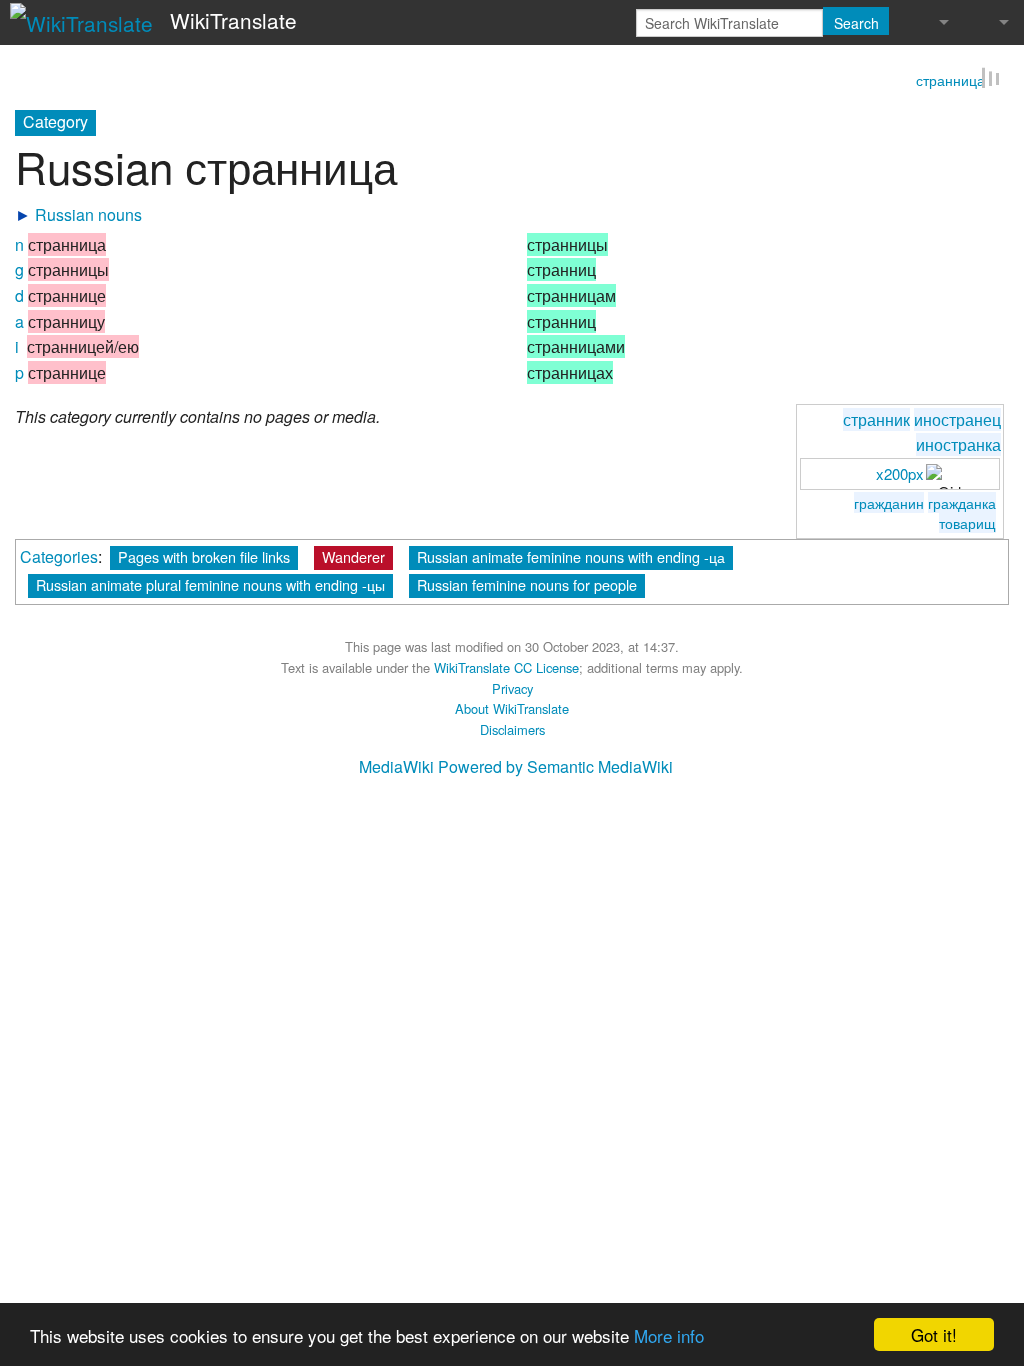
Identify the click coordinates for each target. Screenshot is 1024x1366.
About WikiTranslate (512, 710)
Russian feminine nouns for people (527, 586)
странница (950, 82)
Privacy (512, 690)
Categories (59, 558)
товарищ (967, 524)
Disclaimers (512, 731)
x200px (900, 475)
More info (669, 1335)
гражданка (962, 504)
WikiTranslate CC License (506, 669)
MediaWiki (396, 768)
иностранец (957, 420)
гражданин (889, 504)
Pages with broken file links (204, 558)
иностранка (958, 446)
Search (856, 23)
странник (876, 420)
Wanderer (353, 558)
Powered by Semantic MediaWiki (555, 768)
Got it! (934, 1334)
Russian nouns (88, 216)
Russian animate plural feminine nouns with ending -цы (210, 586)
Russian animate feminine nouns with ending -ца (571, 558)
